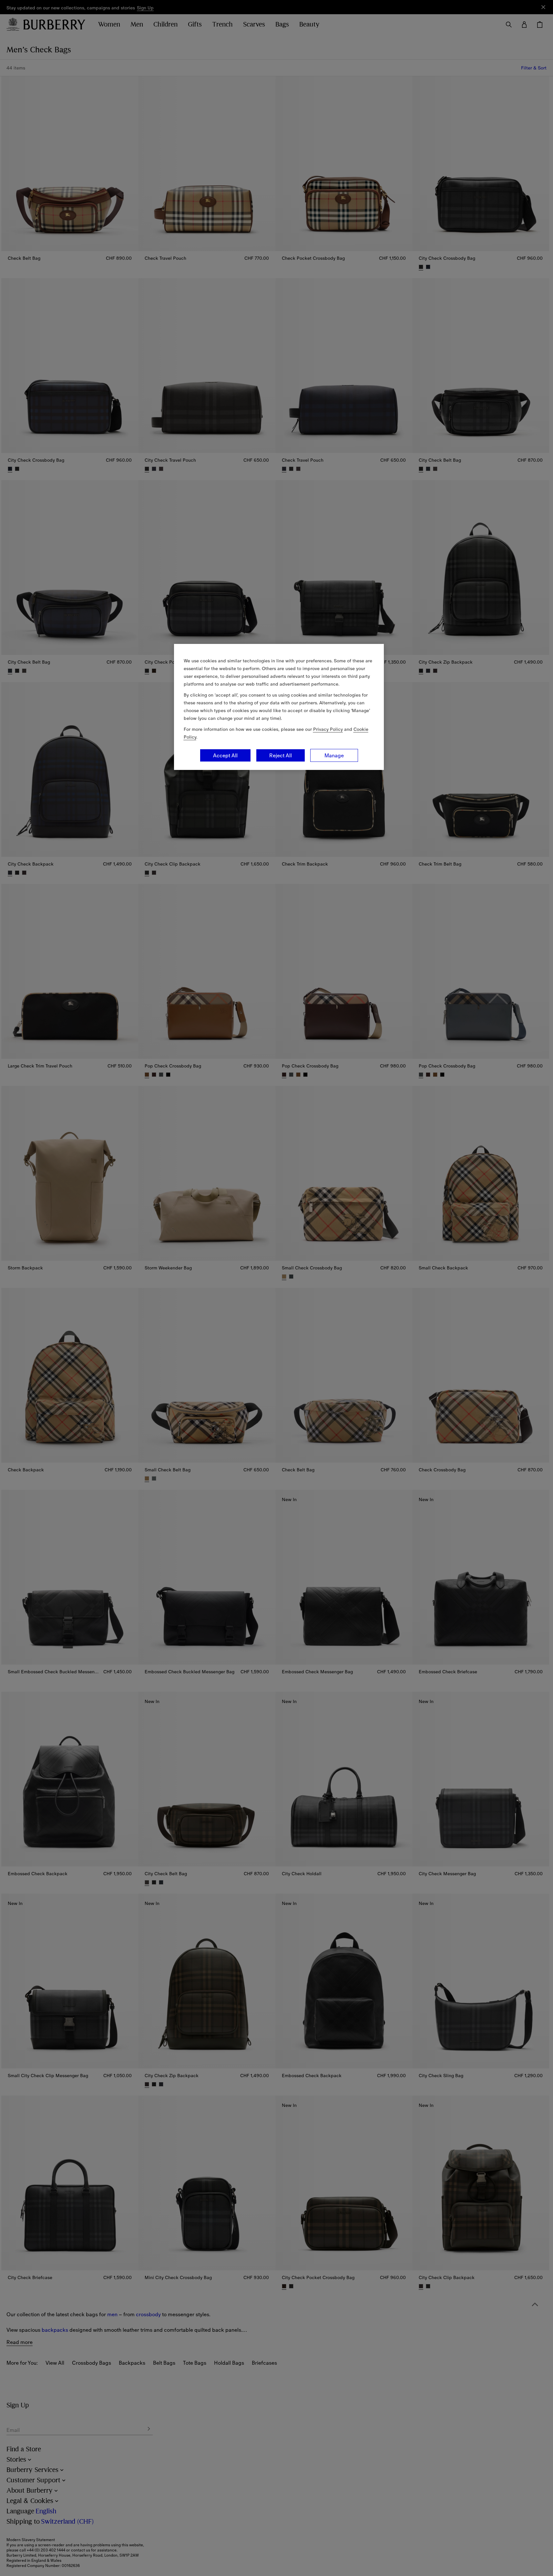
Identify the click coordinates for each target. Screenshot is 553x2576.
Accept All (225, 755)
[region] (279, 707)
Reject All (281, 755)
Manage (334, 755)
